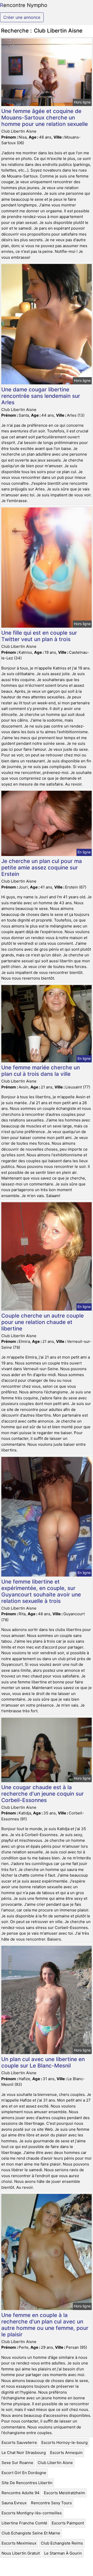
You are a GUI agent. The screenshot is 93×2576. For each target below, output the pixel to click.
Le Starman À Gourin (63, 2553)
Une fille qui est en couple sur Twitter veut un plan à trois (39, 636)
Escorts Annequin (66, 2453)
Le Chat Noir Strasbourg (24, 2453)
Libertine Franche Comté (24, 2523)
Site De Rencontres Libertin (27, 2483)
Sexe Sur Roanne (17, 2463)
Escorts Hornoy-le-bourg (64, 2442)
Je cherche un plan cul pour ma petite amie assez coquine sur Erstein (42, 867)
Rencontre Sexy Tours (51, 2503)
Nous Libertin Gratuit (21, 2553)
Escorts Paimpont (68, 2523)
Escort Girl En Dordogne (24, 2473)
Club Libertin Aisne (55, 2463)
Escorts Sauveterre (19, 2442)
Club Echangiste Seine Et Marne (31, 2533)
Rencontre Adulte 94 (21, 2493)
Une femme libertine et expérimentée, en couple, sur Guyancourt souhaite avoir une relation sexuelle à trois (41, 1591)
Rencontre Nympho (24, 5)
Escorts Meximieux (19, 2543)
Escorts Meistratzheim (64, 2493)
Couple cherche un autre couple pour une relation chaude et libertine (42, 1322)
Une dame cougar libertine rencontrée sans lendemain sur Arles (41, 396)
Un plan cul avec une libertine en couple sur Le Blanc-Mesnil (43, 2062)
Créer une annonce (22, 17)
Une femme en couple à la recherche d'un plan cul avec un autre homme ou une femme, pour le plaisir (45, 2325)
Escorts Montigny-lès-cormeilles (32, 2513)
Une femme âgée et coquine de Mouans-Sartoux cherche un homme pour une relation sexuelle (45, 118)
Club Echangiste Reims (62, 2543)
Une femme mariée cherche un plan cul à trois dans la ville (41, 1071)
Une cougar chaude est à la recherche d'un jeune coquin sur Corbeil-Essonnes (42, 1794)
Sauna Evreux (14, 2503)
